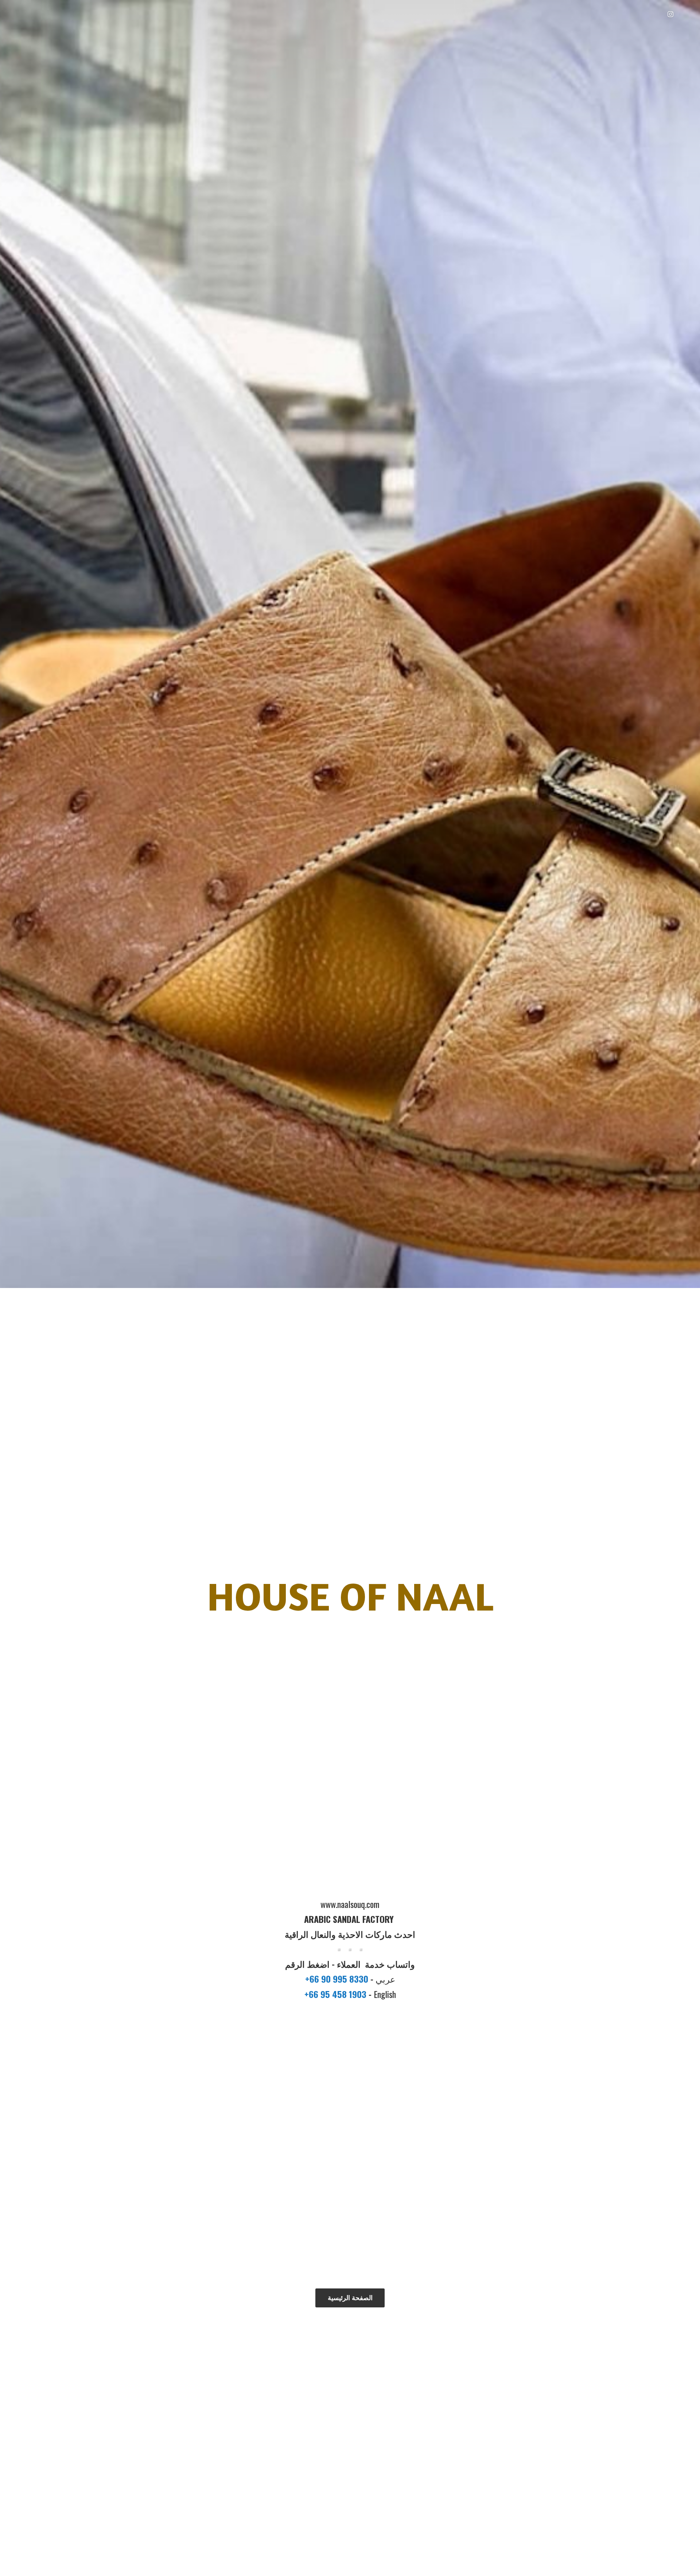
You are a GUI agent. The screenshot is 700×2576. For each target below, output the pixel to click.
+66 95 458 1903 (337, 1994)
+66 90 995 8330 (338, 1979)
